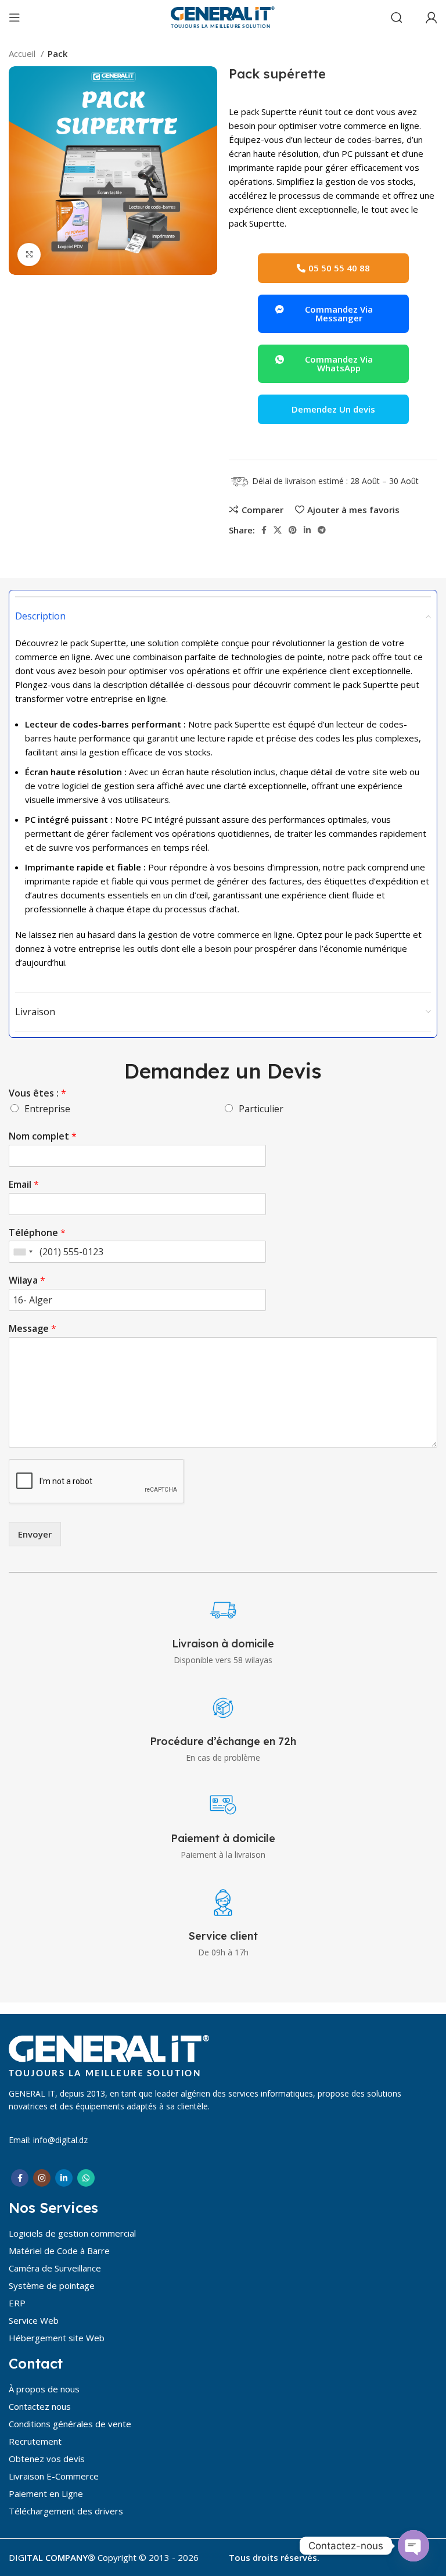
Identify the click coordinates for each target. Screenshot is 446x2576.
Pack (57, 53)
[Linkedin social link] (307, 530)
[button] (333, 364)
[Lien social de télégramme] (322, 530)
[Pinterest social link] (293, 530)
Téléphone (37, 1233)
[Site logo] (223, 16)
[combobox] (23, 1252)
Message (33, 1329)
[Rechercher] (397, 17)
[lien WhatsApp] (86, 2178)
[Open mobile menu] (15, 17)
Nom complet (43, 1136)
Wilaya (27, 1280)
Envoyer (35, 1534)
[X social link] (278, 530)
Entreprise (47, 1109)
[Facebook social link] (264, 530)
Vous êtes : (37, 1093)
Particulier (261, 1109)
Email (24, 1185)
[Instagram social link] (42, 2178)
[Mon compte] (431, 17)
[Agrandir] (29, 255)
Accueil (23, 53)
